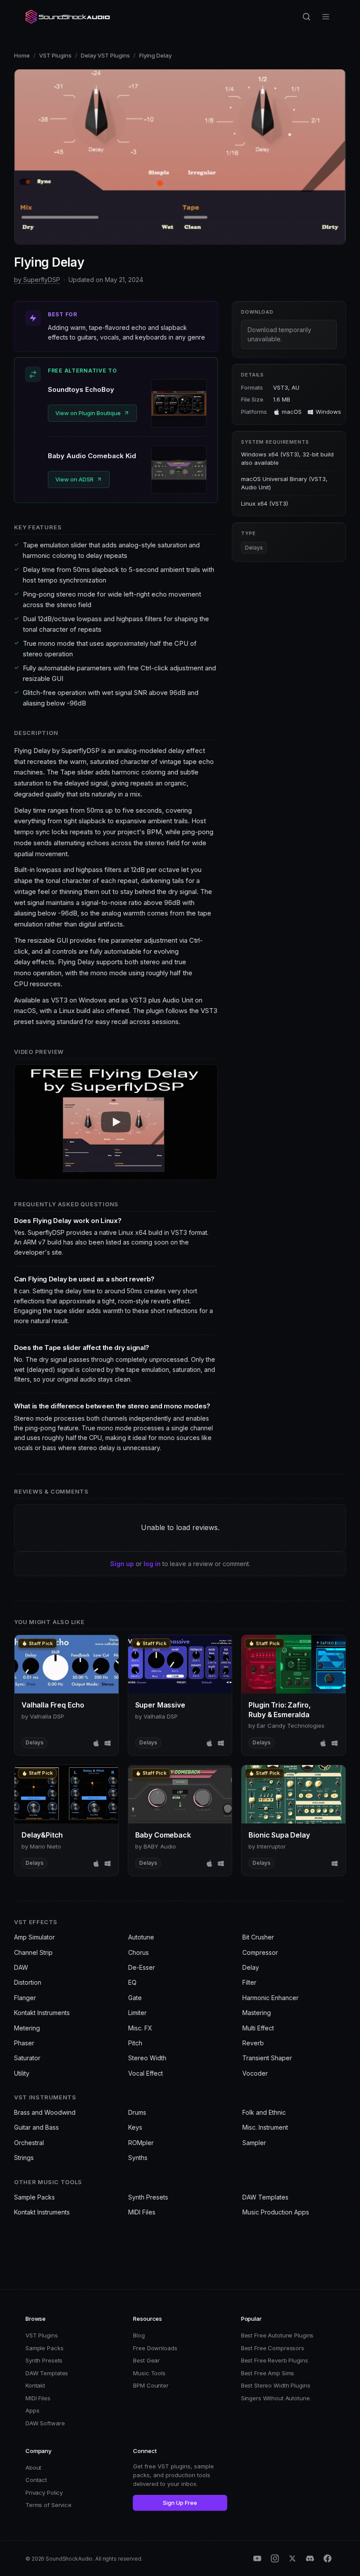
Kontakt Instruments (42, 2013)
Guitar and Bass (36, 2127)
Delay (251, 1967)
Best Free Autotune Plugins (277, 2335)
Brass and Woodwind (45, 2112)
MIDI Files (142, 2212)
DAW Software (45, 2423)
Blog (139, 2335)
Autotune (141, 1937)
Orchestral (29, 2143)
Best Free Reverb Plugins (275, 2360)
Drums (137, 2112)
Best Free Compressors (273, 2348)
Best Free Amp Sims (268, 2373)
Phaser (24, 2043)
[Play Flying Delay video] (116, 1122)
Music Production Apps (276, 2212)
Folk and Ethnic (264, 2112)
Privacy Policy (44, 2493)
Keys (135, 2127)
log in (152, 1564)
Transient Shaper (267, 2058)
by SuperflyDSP (37, 280)
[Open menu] (326, 17)
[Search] (306, 17)
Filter (249, 1982)
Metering (27, 2028)
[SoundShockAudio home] (68, 17)
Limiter (137, 2013)
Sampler (254, 2143)
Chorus (139, 1952)
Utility (22, 2073)
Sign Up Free (180, 2503)
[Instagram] (275, 2558)
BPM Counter (151, 2385)
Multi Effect (258, 2028)
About (33, 2467)
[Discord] (310, 2558)
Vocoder (255, 2073)
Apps (32, 2410)
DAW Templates (265, 2197)
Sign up (122, 1564)
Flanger (25, 1998)
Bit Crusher (258, 1937)
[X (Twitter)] (292, 2558)
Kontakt (35, 2385)
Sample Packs (34, 2197)
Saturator (27, 2058)
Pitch (135, 2043)
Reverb (253, 2043)
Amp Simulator (34, 1937)
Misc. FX (140, 2028)
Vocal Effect (146, 2073)
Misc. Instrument (265, 2127)
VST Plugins (55, 55)
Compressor (260, 1952)
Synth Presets (148, 2197)
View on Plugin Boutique (88, 413)
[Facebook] (328, 2558)
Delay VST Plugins (105, 55)
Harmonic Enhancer (270, 1998)
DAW (21, 1967)
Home (22, 55)
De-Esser (142, 1967)
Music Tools (149, 2373)
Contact (36, 2480)
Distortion (28, 1982)
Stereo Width (147, 2058)
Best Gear (146, 2360)
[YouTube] (257, 2558)
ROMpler (141, 2143)
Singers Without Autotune (275, 2398)
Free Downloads (155, 2348)
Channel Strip (33, 1952)
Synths (138, 2158)
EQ (132, 1982)
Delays (254, 548)
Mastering (257, 2013)
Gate (135, 1998)
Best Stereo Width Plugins (276, 2385)
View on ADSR (74, 479)
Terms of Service (49, 2505)
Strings (24, 2158)
